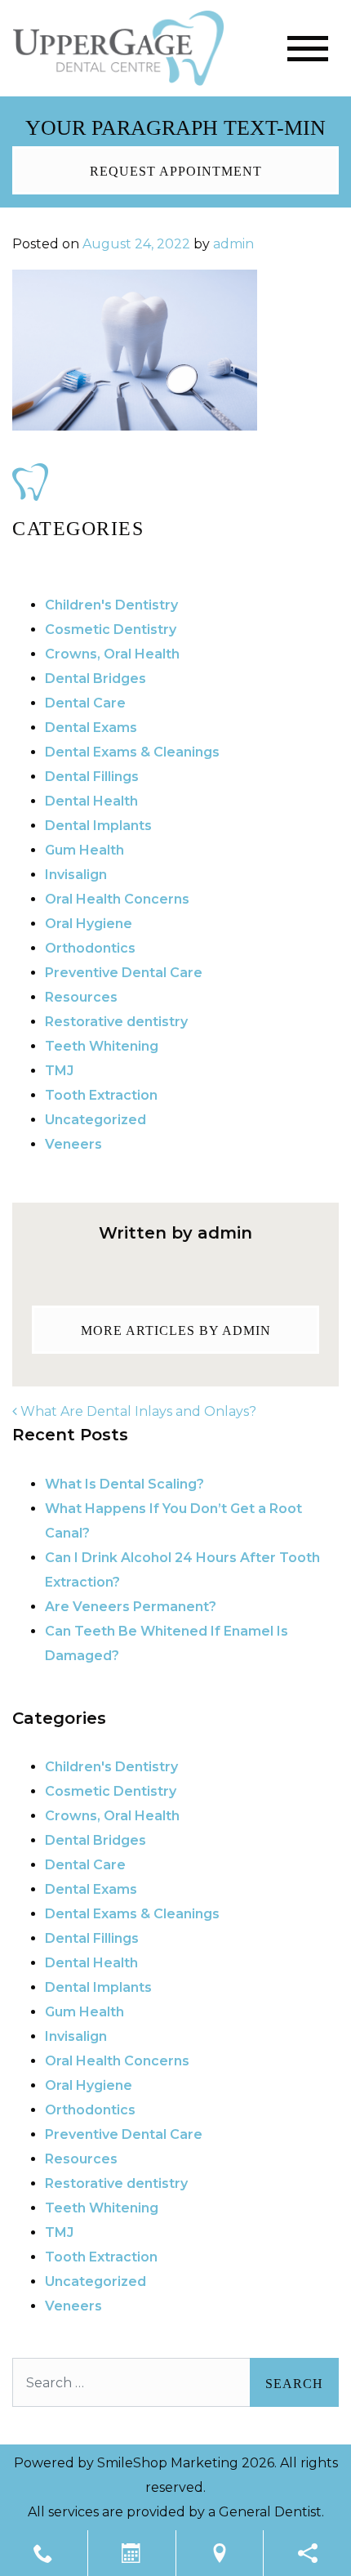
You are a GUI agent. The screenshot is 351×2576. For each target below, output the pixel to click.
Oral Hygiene (89, 924)
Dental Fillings (92, 777)
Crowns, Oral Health (112, 654)
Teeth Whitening (102, 1046)
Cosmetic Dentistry (111, 629)
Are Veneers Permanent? (131, 1607)
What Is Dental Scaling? (124, 1484)
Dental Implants (98, 826)
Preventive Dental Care (124, 973)
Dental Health (91, 801)
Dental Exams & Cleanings (132, 752)
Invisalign (76, 875)
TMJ (59, 1071)
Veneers (73, 1144)
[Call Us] (44, 2553)
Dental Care (85, 703)
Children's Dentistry (111, 605)
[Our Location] (220, 2553)
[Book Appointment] (132, 2553)
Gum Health (84, 850)
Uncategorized (96, 1120)
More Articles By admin (176, 1330)
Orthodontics (90, 948)
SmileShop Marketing (168, 2463)
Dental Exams (91, 728)
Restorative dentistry (116, 1022)
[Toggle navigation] (308, 49)
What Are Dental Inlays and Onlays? (137, 1411)
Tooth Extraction (101, 1095)
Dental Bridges (96, 679)
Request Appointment (176, 171)
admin (233, 244)
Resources (81, 997)
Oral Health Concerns (117, 899)
